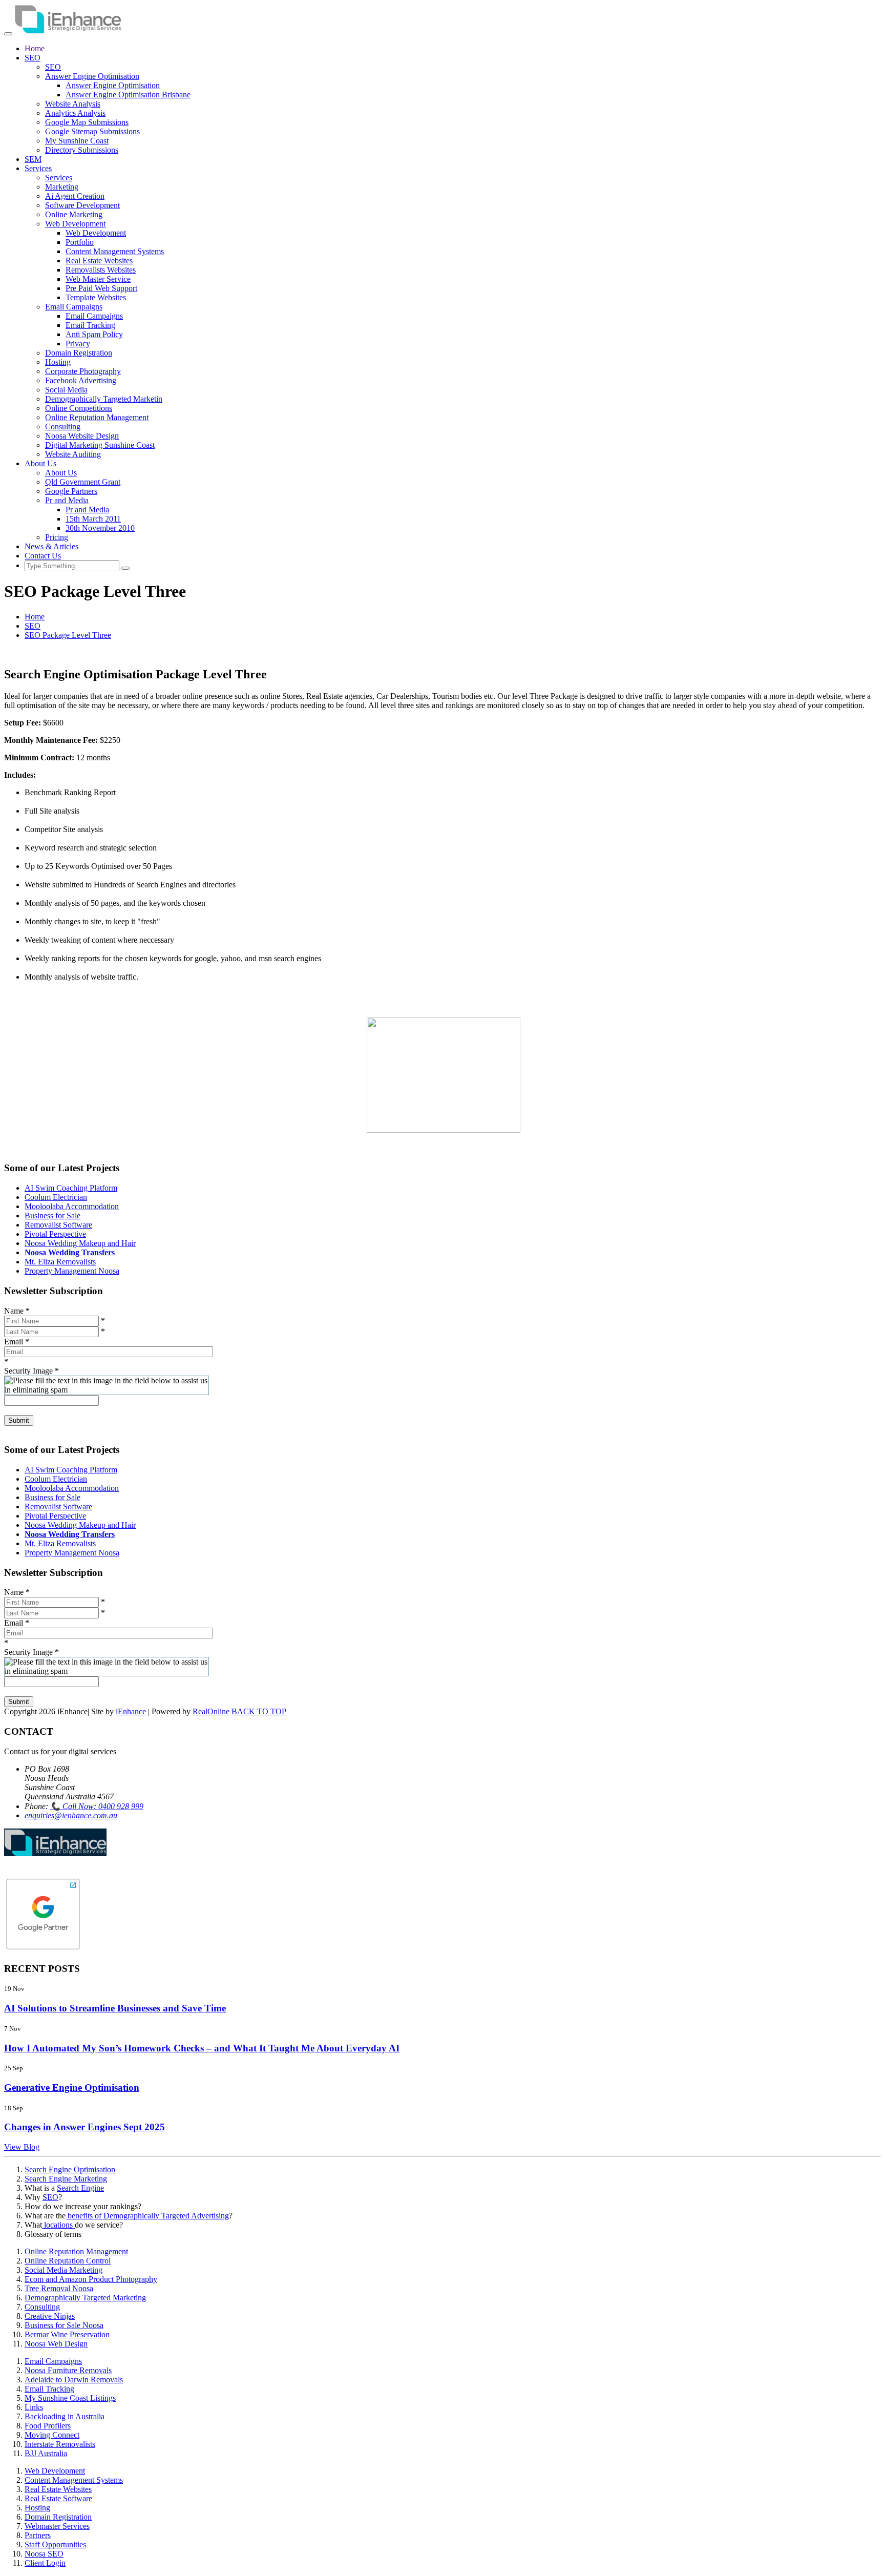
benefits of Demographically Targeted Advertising (147, 2216)
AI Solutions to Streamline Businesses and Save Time (115, 2008)
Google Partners (71, 491)
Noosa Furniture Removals (68, 2370)
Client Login (45, 2563)
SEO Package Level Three (68, 635)
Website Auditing (73, 454)
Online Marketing (74, 214)
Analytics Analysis (75, 113)
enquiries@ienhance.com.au (71, 1815)
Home (35, 48)
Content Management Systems (115, 251)
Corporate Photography (83, 371)
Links (34, 2407)
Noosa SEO (44, 2554)
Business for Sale (52, 1216)
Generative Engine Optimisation (72, 2087)
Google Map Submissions (87, 122)
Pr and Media (67, 500)
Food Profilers (48, 2426)
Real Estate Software (58, 2498)
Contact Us (43, 556)
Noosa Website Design (82, 436)
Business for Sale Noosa (64, 2325)
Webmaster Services (57, 2526)
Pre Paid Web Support (101, 288)
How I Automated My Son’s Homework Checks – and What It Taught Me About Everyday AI (202, 2048)
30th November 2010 (100, 528)
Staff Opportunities (55, 2544)
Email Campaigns (74, 307)
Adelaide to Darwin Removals (74, 2380)
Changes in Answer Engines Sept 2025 (85, 2127)
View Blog (22, 2147)
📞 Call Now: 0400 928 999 (97, 1806)
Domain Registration (79, 353)
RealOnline (211, 1711)
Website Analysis (73, 104)
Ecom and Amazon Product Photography (91, 2279)
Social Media (66, 390)
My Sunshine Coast (77, 141)
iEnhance (131, 1711)
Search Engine (80, 2188)
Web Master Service (98, 279)
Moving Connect (52, 2435)
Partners (38, 2535)
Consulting (63, 427)
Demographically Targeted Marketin (104, 399)
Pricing (57, 537)
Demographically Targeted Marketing (85, 2298)
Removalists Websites (101, 270)
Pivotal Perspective (55, 1234)
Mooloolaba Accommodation (72, 1206)
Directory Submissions (82, 150)
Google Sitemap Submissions (92, 131)
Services (38, 168)
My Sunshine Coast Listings (70, 2398)
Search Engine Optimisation (70, 2169)
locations (58, 2225)
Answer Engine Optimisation (92, 76)
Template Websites (96, 297)
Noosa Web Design (56, 2344)
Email (17, 1342)
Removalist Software (58, 1225)
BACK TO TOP (259, 1711)
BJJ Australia (46, 2453)
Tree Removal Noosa (59, 2288)
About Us (40, 463)
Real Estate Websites (99, 261)
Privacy (78, 344)
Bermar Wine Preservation (67, 2334)
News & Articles (51, 546)
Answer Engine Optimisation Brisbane (128, 95)
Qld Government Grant (83, 482)
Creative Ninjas (50, 2316)
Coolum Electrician (56, 1197)
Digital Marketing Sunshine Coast (100, 445)
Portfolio (80, 242)
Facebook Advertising (81, 380)
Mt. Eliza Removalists (60, 1262)
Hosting (58, 362)
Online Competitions (79, 408)
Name (17, 1311)
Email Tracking (90, 325)
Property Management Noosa (72, 1271)
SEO (33, 58)
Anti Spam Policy (94, 334)
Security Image (31, 1371)
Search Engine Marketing (66, 2179)
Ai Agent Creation (75, 196)
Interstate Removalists (60, 2444)
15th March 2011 (93, 519)
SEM (33, 159)
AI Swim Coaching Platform (71, 1188)
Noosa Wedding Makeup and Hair (80, 1243)
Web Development (75, 224)
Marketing (62, 187)
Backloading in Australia (65, 2416)
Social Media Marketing (64, 2270)
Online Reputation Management (97, 417)
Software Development (82, 205)
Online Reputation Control (68, 2261)
